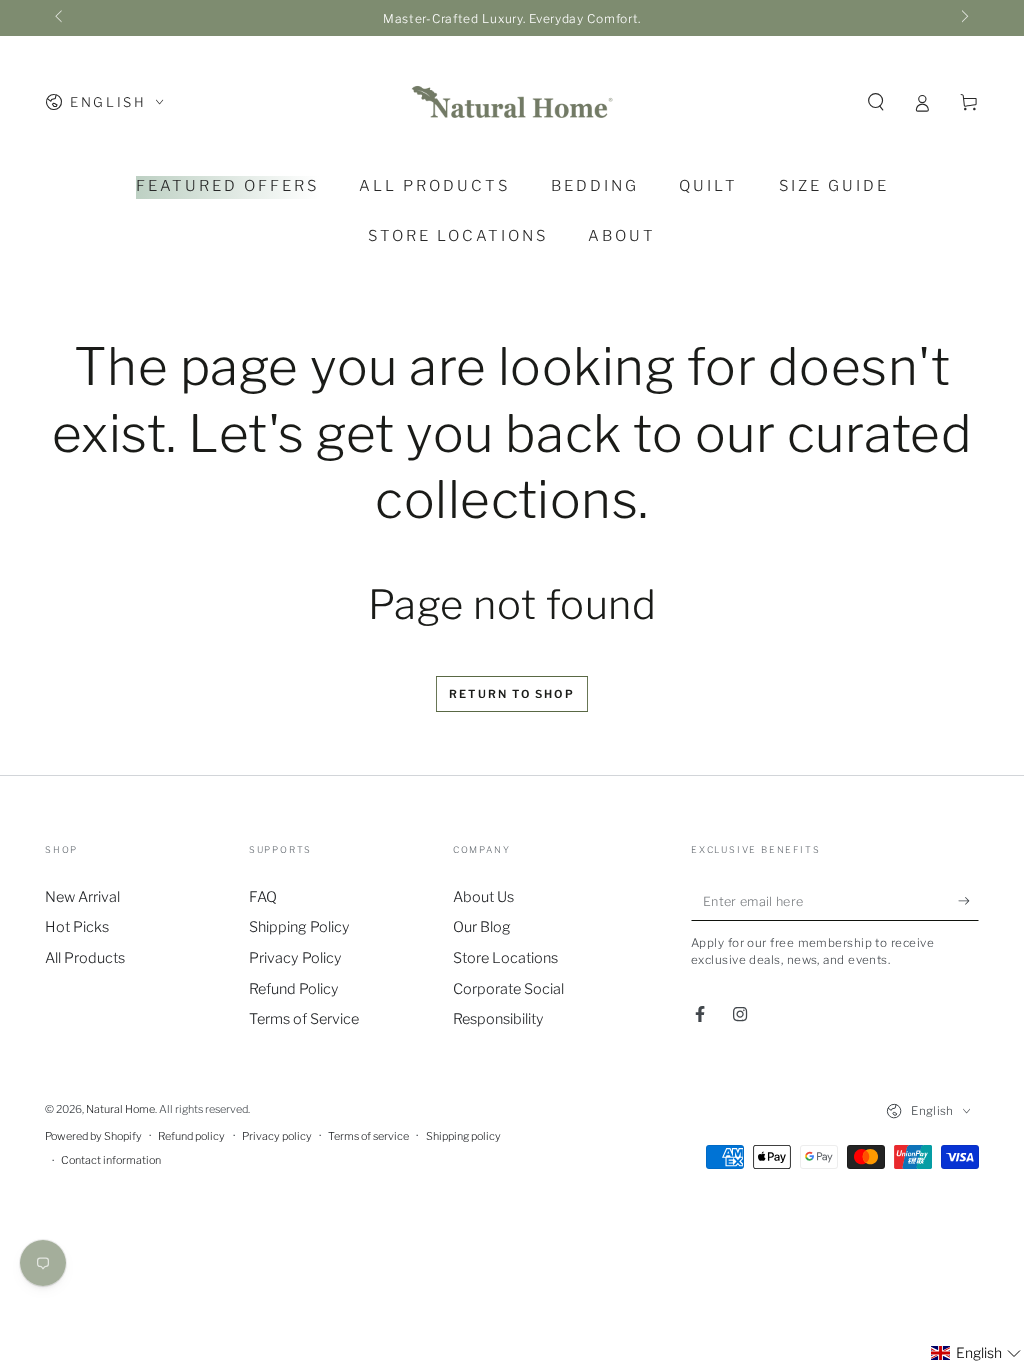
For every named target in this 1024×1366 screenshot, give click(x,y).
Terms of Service (304, 1019)
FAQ (263, 897)
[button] (875, 102)
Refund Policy (294, 989)
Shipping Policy (299, 927)
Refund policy (191, 1136)
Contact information (111, 1160)
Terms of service (368, 1136)
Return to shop (512, 694)
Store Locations (505, 958)
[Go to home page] (512, 102)
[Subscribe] (968, 901)
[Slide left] (60, 18)
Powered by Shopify (93, 1136)
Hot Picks (77, 927)
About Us (483, 897)
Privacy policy (277, 1136)
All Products (85, 958)
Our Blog (482, 927)
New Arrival (82, 897)
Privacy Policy (295, 958)
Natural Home (120, 1109)
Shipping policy (463, 1136)
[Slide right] (963, 18)
